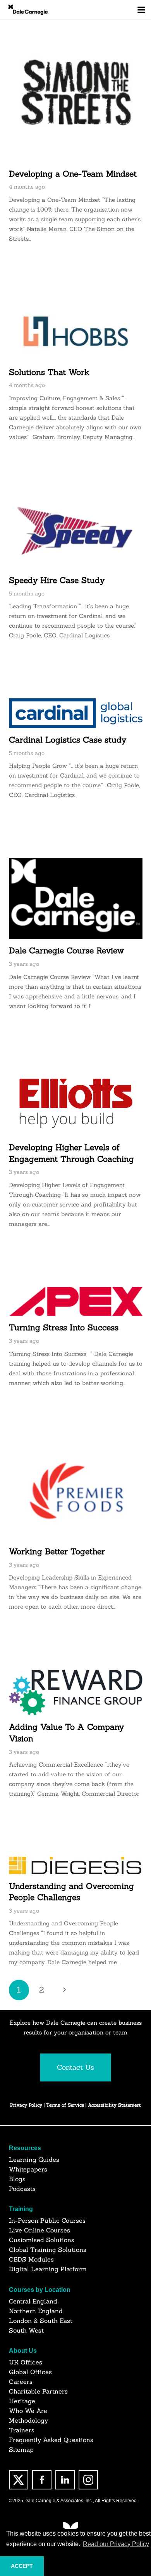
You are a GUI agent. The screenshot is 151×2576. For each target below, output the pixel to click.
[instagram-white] (88, 2480)
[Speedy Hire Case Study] (76, 534)
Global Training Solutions (48, 2250)
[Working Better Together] (76, 1493)
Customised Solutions (42, 2240)
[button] (141, 10)
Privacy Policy (26, 2105)
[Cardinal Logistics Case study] (76, 713)
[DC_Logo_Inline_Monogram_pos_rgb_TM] (28, 10)
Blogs (17, 2179)
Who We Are (28, 2411)
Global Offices (30, 2372)
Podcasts (22, 2189)
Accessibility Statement (114, 2105)
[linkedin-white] (65, 2480)
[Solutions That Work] (76, 331)
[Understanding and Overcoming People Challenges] (76, 1865)
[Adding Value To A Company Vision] (76, 1692)
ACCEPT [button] (22, 2566)
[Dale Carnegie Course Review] (76, 898)
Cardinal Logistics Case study (68, 740)
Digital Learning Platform (48, 2269)
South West (26, 2330)
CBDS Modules (31, 2259)
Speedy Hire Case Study (57, 580)
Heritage (22, 2401)
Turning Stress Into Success (64, 1327)
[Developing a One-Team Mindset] (76, 95)
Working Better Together (57, 1551)
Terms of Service (66, 2105)
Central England (33, 2301)
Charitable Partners (38, 2391)
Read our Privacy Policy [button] (116, 2544)
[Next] (64, 1990)
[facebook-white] (42, 2480)
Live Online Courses (39, 2230)
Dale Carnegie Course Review (66, 950)
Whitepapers (28, 2169)
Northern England (36, 2311)
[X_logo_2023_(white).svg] (19, 2480)
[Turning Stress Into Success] (76, 1301)
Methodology (28, 2420)
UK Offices (26, 2362)
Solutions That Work (49, 372)
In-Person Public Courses (47, 2220)
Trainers (22, 2430)
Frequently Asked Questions (51, 2440)
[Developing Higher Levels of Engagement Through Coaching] (76, 1103)
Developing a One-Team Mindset (73, 174)
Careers (21, 2382)
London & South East (41, 2321)
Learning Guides (34, 2159)
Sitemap (21, 2449)
